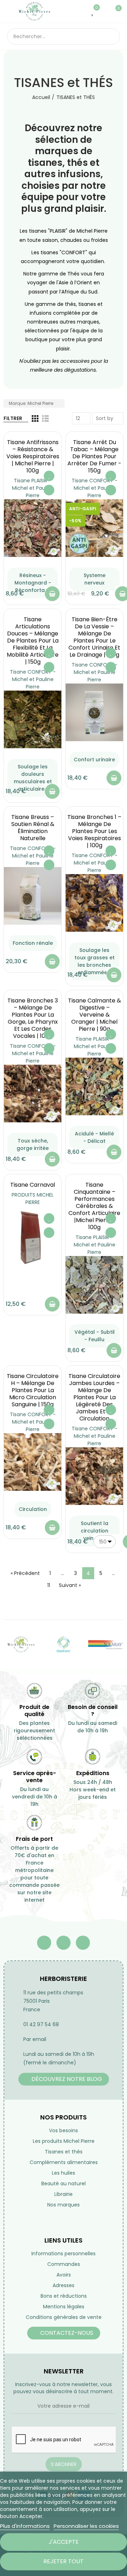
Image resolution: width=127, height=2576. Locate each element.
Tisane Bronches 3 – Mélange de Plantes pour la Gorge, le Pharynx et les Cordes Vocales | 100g (33, 1018)
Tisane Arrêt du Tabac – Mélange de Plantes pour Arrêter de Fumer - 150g (94, 456)
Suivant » (70, 1585)
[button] (64, 2079)
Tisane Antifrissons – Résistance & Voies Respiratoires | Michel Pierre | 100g (33, 456)
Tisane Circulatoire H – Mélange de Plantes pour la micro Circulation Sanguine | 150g (33, 1390)
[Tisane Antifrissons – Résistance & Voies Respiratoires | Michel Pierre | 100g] (33, 528)
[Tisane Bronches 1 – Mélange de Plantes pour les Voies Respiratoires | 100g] (94, 903)
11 (49, 1585)
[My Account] (104, 11)
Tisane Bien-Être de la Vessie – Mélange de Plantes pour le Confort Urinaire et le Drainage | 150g (94, 637)
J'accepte (64, 2542)
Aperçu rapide (49, 490)
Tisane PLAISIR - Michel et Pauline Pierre (33, 488)
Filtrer (13, 418)
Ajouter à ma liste (49, 476)
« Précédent (25, 1573)
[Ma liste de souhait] (93, 11)
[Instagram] (83, 1943)
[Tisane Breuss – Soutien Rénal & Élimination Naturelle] (33, 896)
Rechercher (112, 36)
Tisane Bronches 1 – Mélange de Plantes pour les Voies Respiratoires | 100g (94, 831)
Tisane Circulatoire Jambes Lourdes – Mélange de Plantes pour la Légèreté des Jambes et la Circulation (94, 1397)
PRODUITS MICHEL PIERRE (33, 1199)
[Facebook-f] (44, 1943)
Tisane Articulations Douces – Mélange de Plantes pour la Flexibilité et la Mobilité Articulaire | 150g (33, 641)
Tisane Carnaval (33, 1185)
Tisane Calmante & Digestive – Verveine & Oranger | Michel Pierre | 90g (95, 1015)
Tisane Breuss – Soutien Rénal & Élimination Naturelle (33, 828)
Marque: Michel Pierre (32, 403)
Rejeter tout (64, 2561)
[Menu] (10, 11)
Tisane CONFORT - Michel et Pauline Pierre (95, 488)
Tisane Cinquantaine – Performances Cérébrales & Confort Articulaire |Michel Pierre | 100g (94, 1206)
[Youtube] (64, 1943)
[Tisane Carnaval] (33, 1238)
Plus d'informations (25, 2526)
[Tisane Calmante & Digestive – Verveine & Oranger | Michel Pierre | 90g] (94, 1086)
